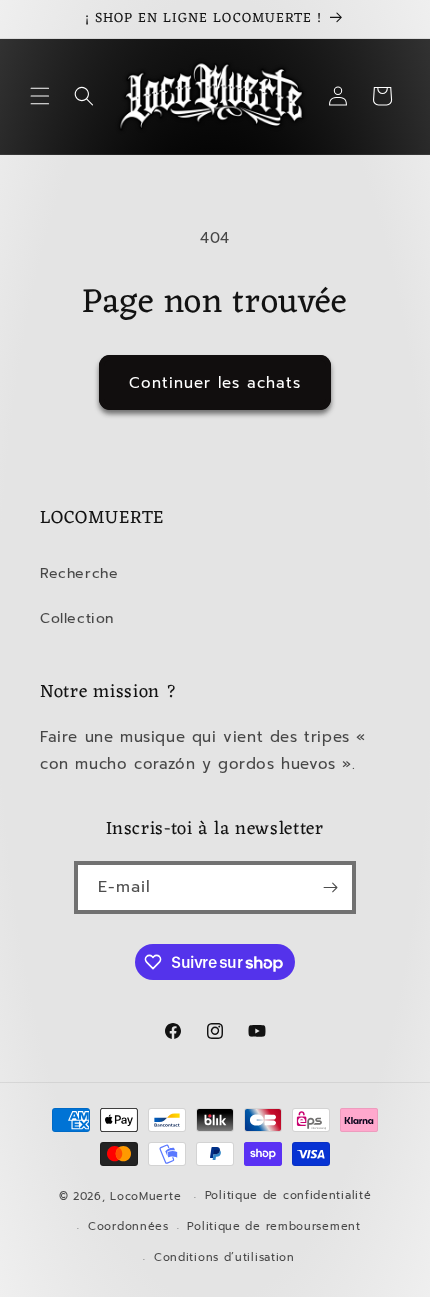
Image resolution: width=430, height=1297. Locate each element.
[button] (40, 96)
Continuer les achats (215, 383)
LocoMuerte (145, 1196)
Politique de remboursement (273, 1226)
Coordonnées (128, 1226)
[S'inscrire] (330, 887)
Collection (77, 618)
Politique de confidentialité (288, 1195)
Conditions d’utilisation (224, 1257)
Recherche (79, 573)
